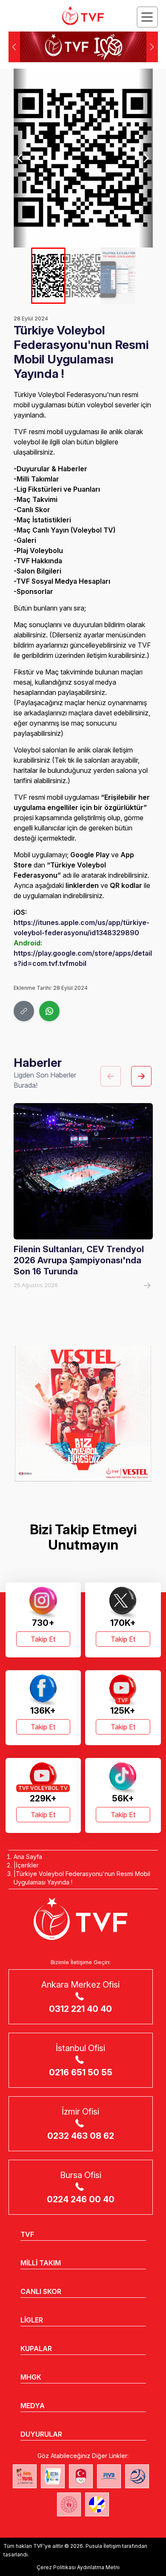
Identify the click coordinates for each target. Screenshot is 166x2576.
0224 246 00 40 (81, 2199)
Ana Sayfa (28, 1857)
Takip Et (43, 1639)
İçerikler (27, 1865)
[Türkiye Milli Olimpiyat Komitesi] (81, 2476)
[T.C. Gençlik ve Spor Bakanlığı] (69, 2504)
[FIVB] (109, 2476)
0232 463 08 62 (81, 2136)
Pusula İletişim (103, 2546)
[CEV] (97, 2504)
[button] (152, 47)
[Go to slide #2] (83, 276)
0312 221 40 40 (80, 2009)
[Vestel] (83, 1413)
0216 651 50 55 (81, 2072)
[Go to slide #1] (48, 276)
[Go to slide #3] (118, 276)
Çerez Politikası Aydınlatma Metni (78, 2567)
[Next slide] (146, 158)
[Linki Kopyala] (24, 1011)
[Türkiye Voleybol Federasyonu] (83, 16)
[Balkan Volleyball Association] (137, 2476)
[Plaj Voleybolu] (53, 2476)
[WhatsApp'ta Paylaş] (49, 1011)
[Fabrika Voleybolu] (25, 2476)
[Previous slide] (21, 158)
